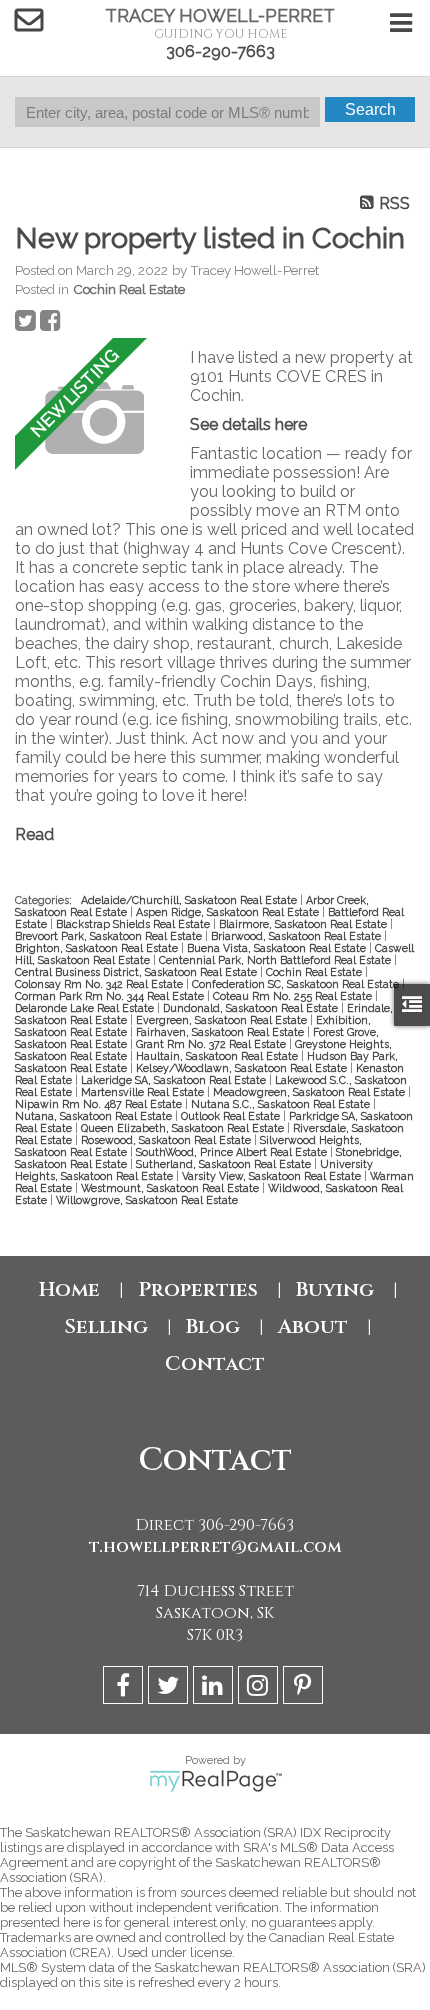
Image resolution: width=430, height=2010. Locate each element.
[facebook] (125, 1688)
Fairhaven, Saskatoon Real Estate (221, 1032)
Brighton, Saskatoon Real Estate (98, 948)
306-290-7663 (220, 51)
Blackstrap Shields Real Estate (134, 924)
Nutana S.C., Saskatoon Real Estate (282, 1104)
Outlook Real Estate (232, 1116)
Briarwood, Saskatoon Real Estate (297, 936)
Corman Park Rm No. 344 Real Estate (111, 996)
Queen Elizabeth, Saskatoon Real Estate (184, 1128)
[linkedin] (215, 1688)
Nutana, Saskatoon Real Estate (95, 1116)
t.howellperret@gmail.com (215, 1547)
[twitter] (170, 1688)
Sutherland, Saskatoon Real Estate (225, 1164)
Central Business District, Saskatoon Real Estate (137, 972)
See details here (248, 424)
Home (69, 1289)
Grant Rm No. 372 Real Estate (212, 1044)
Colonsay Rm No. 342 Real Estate (100, 984)
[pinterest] (305, 1688)
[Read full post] (95, 420)
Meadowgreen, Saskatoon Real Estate (310, 1092)
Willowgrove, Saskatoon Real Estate (147, 1200)
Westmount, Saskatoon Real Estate (171, 1188)
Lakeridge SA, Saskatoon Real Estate (175, 1080)
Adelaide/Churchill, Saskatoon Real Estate (190, 900)
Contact (215, 1363)
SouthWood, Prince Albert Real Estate (233, 1152)
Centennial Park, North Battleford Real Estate (276, 960)
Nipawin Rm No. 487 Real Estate (100, 1104)
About (313, 1326)
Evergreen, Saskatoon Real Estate (223, 1020)
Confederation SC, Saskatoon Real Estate (297, 984)
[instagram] (260, 1688)
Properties (198, 1289)
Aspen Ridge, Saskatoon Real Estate (229, 912)
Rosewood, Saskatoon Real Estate (167, 1140)
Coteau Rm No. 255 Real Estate (294, 996)
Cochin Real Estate (129, 289)
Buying (335, 1289)
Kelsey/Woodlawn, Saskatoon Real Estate (243, 1068)
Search (370, 109)
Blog (213, 1326)
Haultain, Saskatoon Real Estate (218, 1056)
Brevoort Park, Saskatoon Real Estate (110, 936)
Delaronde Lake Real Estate (86, 1008)
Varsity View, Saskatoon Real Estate (273, 1176)
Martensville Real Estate (144, 1092)
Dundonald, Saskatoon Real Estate (252, 1008)
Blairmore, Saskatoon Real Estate (304, 924)
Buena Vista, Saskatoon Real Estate (278, 948)
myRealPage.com (215, 1781)
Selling (106, 1326)
